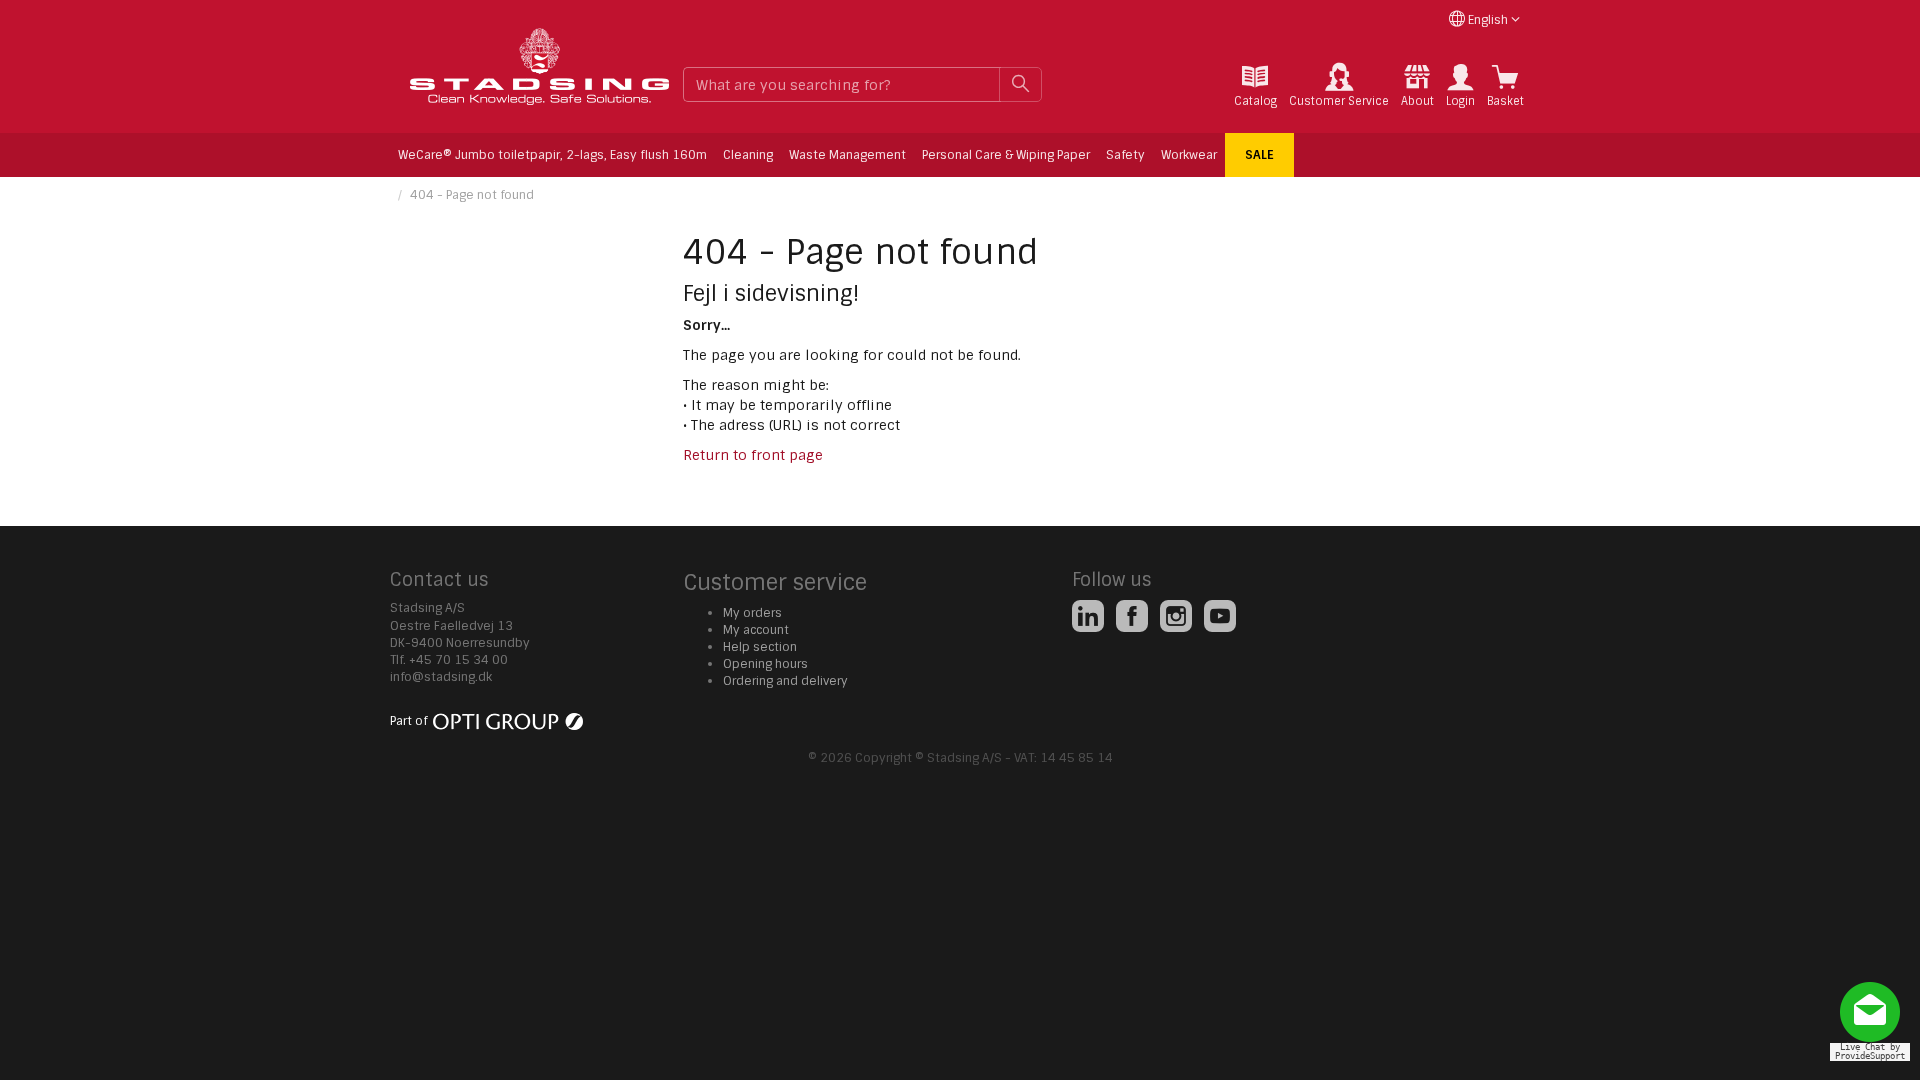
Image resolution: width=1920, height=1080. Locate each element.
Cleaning (748, 155)
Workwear (1189, 155)
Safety (1125, 155)
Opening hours (765, 664)
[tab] (1255, 86)
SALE (1259, 155)
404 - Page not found (472, 195)
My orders (752, 613)
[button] (1460, 86)
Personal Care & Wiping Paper (1006, 155)
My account (756, 630)
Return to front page (753, 455)
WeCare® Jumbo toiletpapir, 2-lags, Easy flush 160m (552, 155)
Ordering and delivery (785, 681)
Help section (760, 647)
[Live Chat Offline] (1875, 1020)
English (1488, 20)
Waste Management (847, 155)
